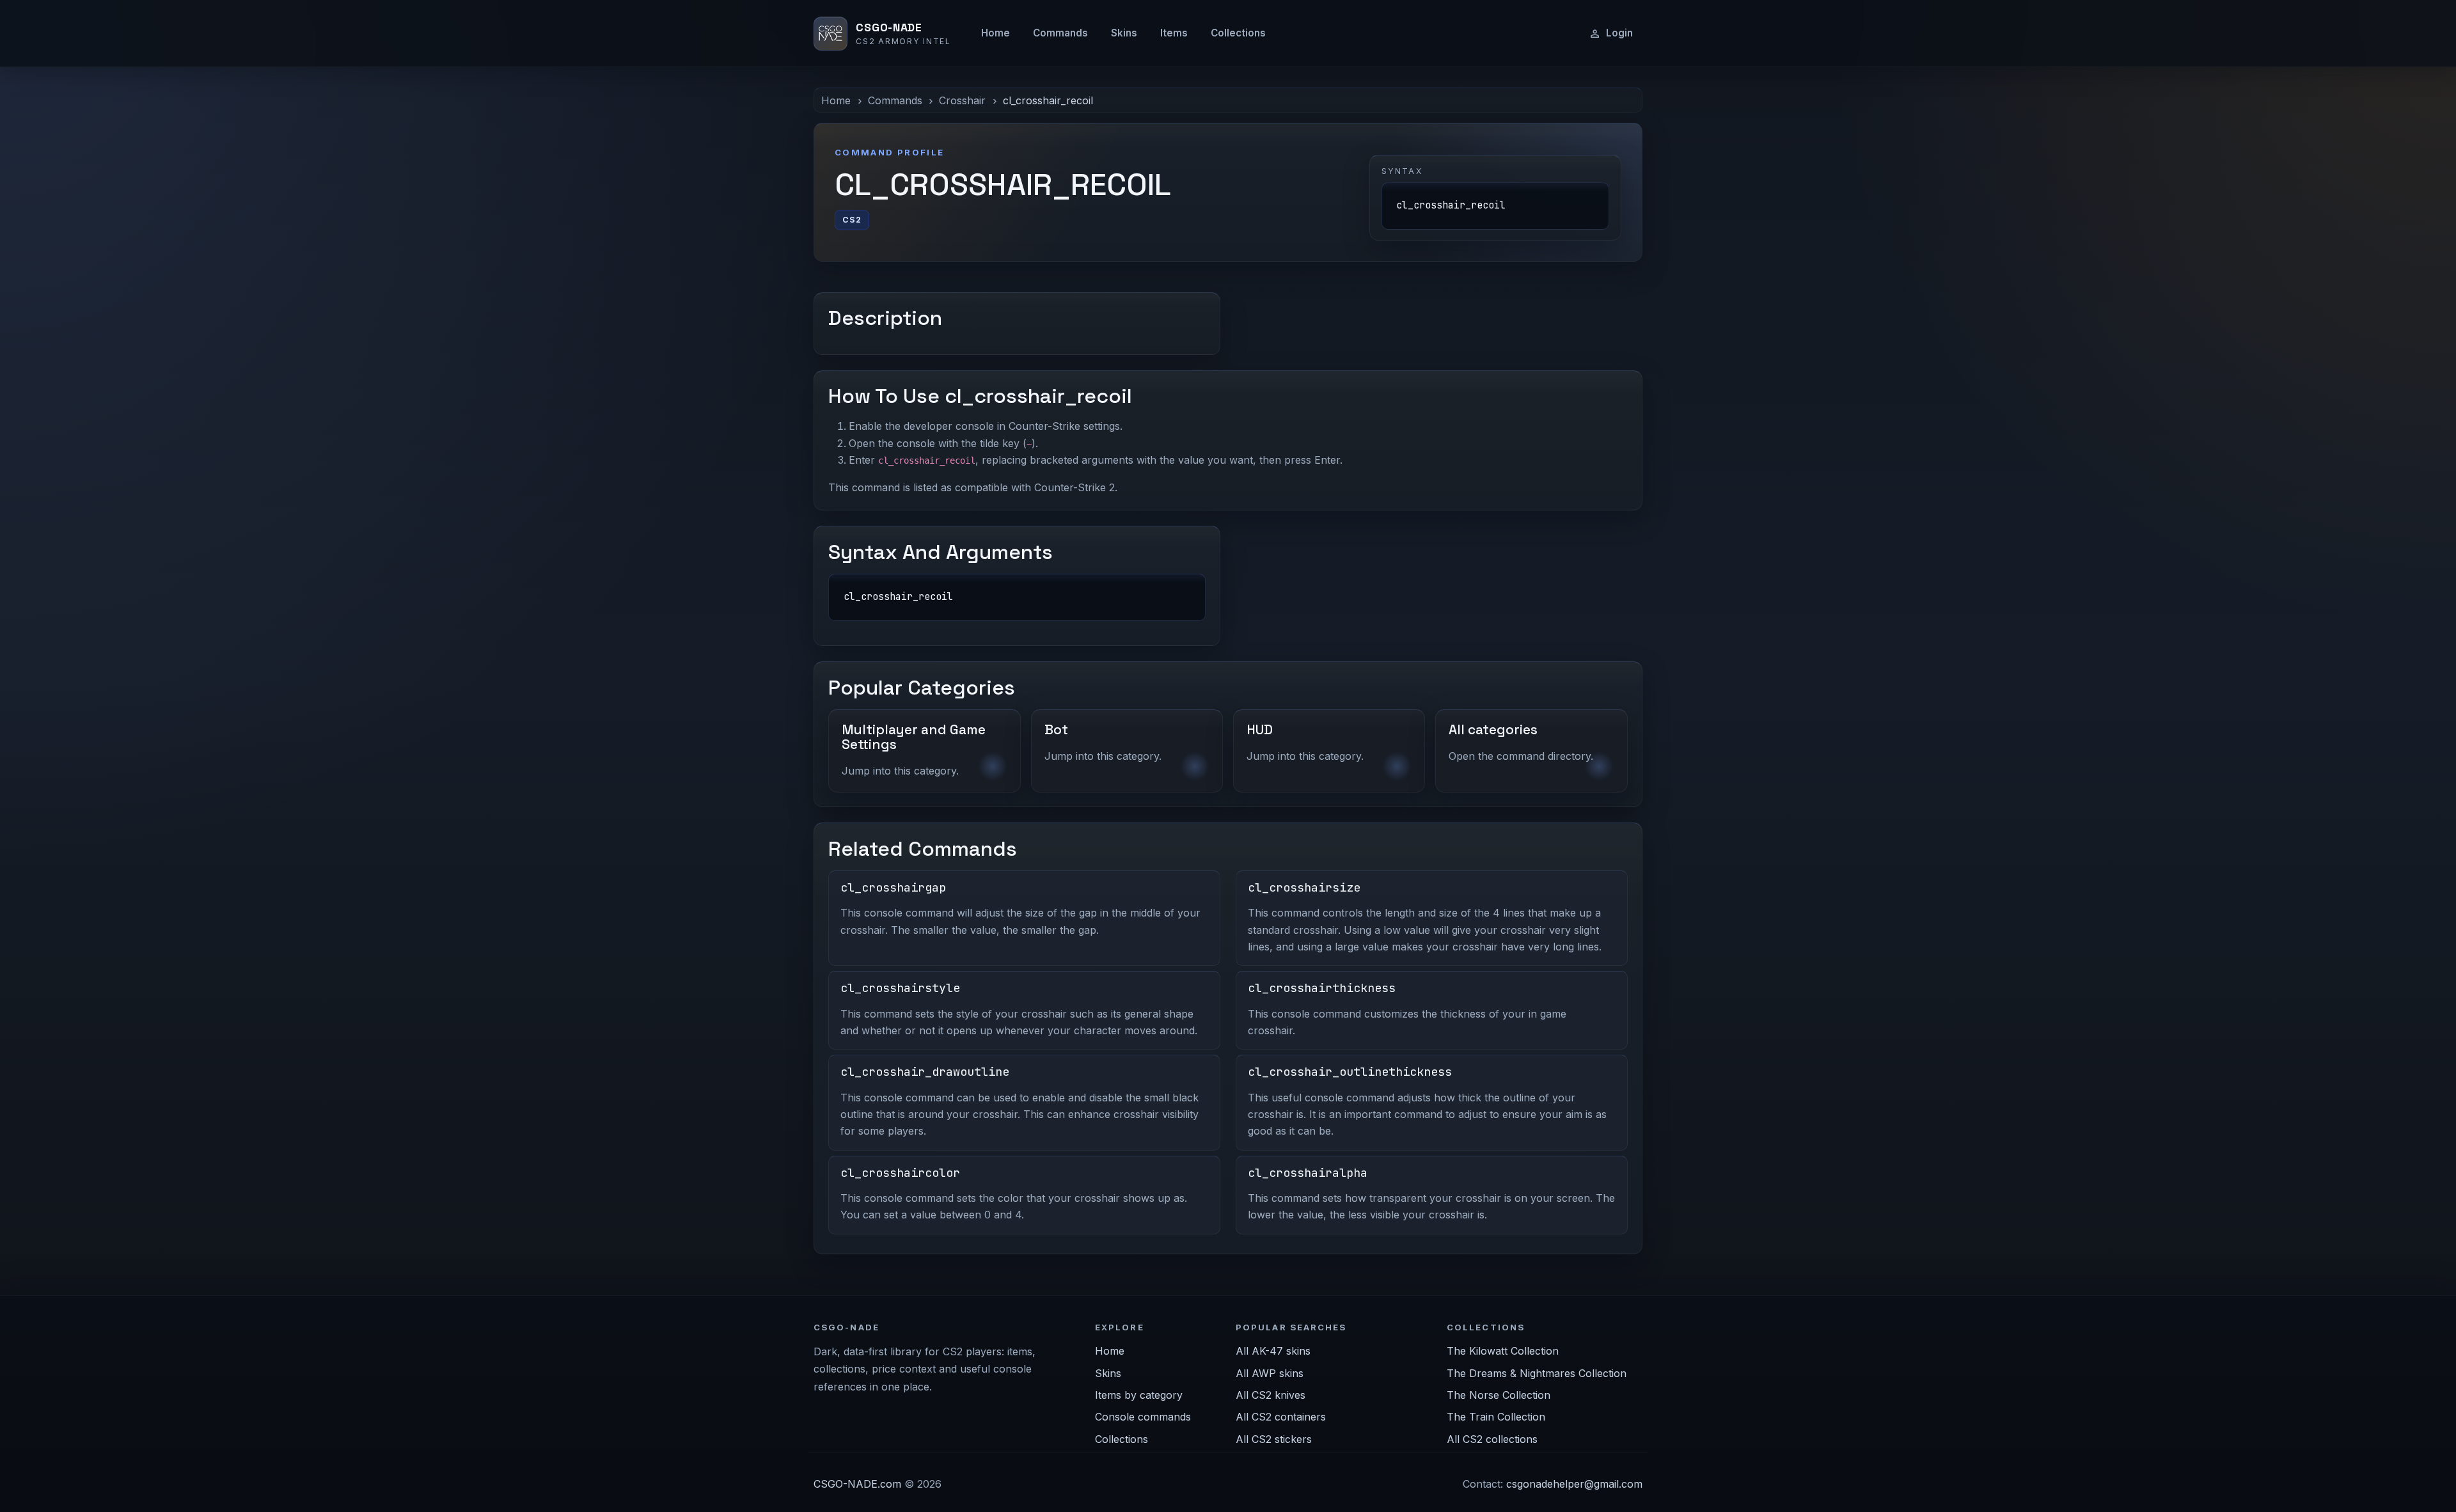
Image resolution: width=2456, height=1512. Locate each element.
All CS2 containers (1281, 1417)
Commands (1060, 33)
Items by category (1139, 1395)
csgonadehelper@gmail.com (1574, 1484)
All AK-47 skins (1273, 1351)
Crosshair (962, 100)
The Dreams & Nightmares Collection (1537, 1373)
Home (996, 33)
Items (1174, 33)
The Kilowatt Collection (1503, 1351)
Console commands (1143, 1417)
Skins (1124, 33)
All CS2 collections (1492, 1439)
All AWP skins (1270, 1373)
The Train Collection (1496, 1417)
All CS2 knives (1271, 1395)
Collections (1238, 33)
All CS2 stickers (1274, 1439)
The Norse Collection (1499, 1395)
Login (1619, 33)
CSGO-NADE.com (857, 1484)
